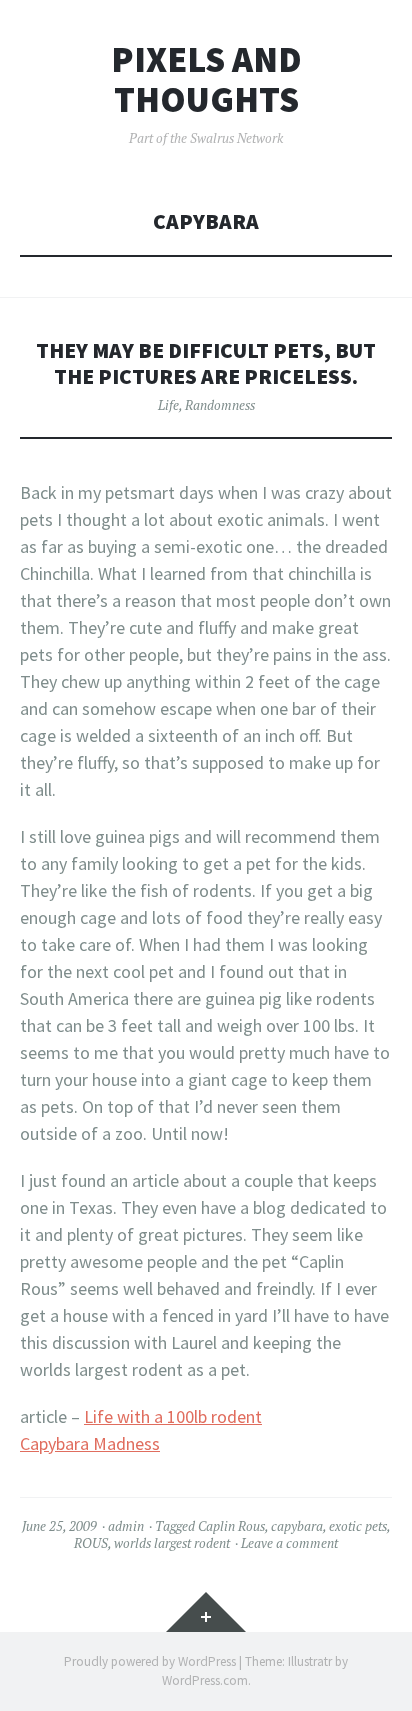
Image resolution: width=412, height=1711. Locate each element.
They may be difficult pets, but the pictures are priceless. (206, 363)
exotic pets (358, 1526)
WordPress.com (205, 1680)
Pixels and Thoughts (206, 79)
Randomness (220, 405)
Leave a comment (289, 1543)
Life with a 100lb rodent (173, 1416)
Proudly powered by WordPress (150, 1661)
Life (168, 405)
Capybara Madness (90, 1443)
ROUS (91, 1543)
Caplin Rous (231, 1526)
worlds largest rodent (172, 1543)
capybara (297, 1526)
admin (126, 1526)
